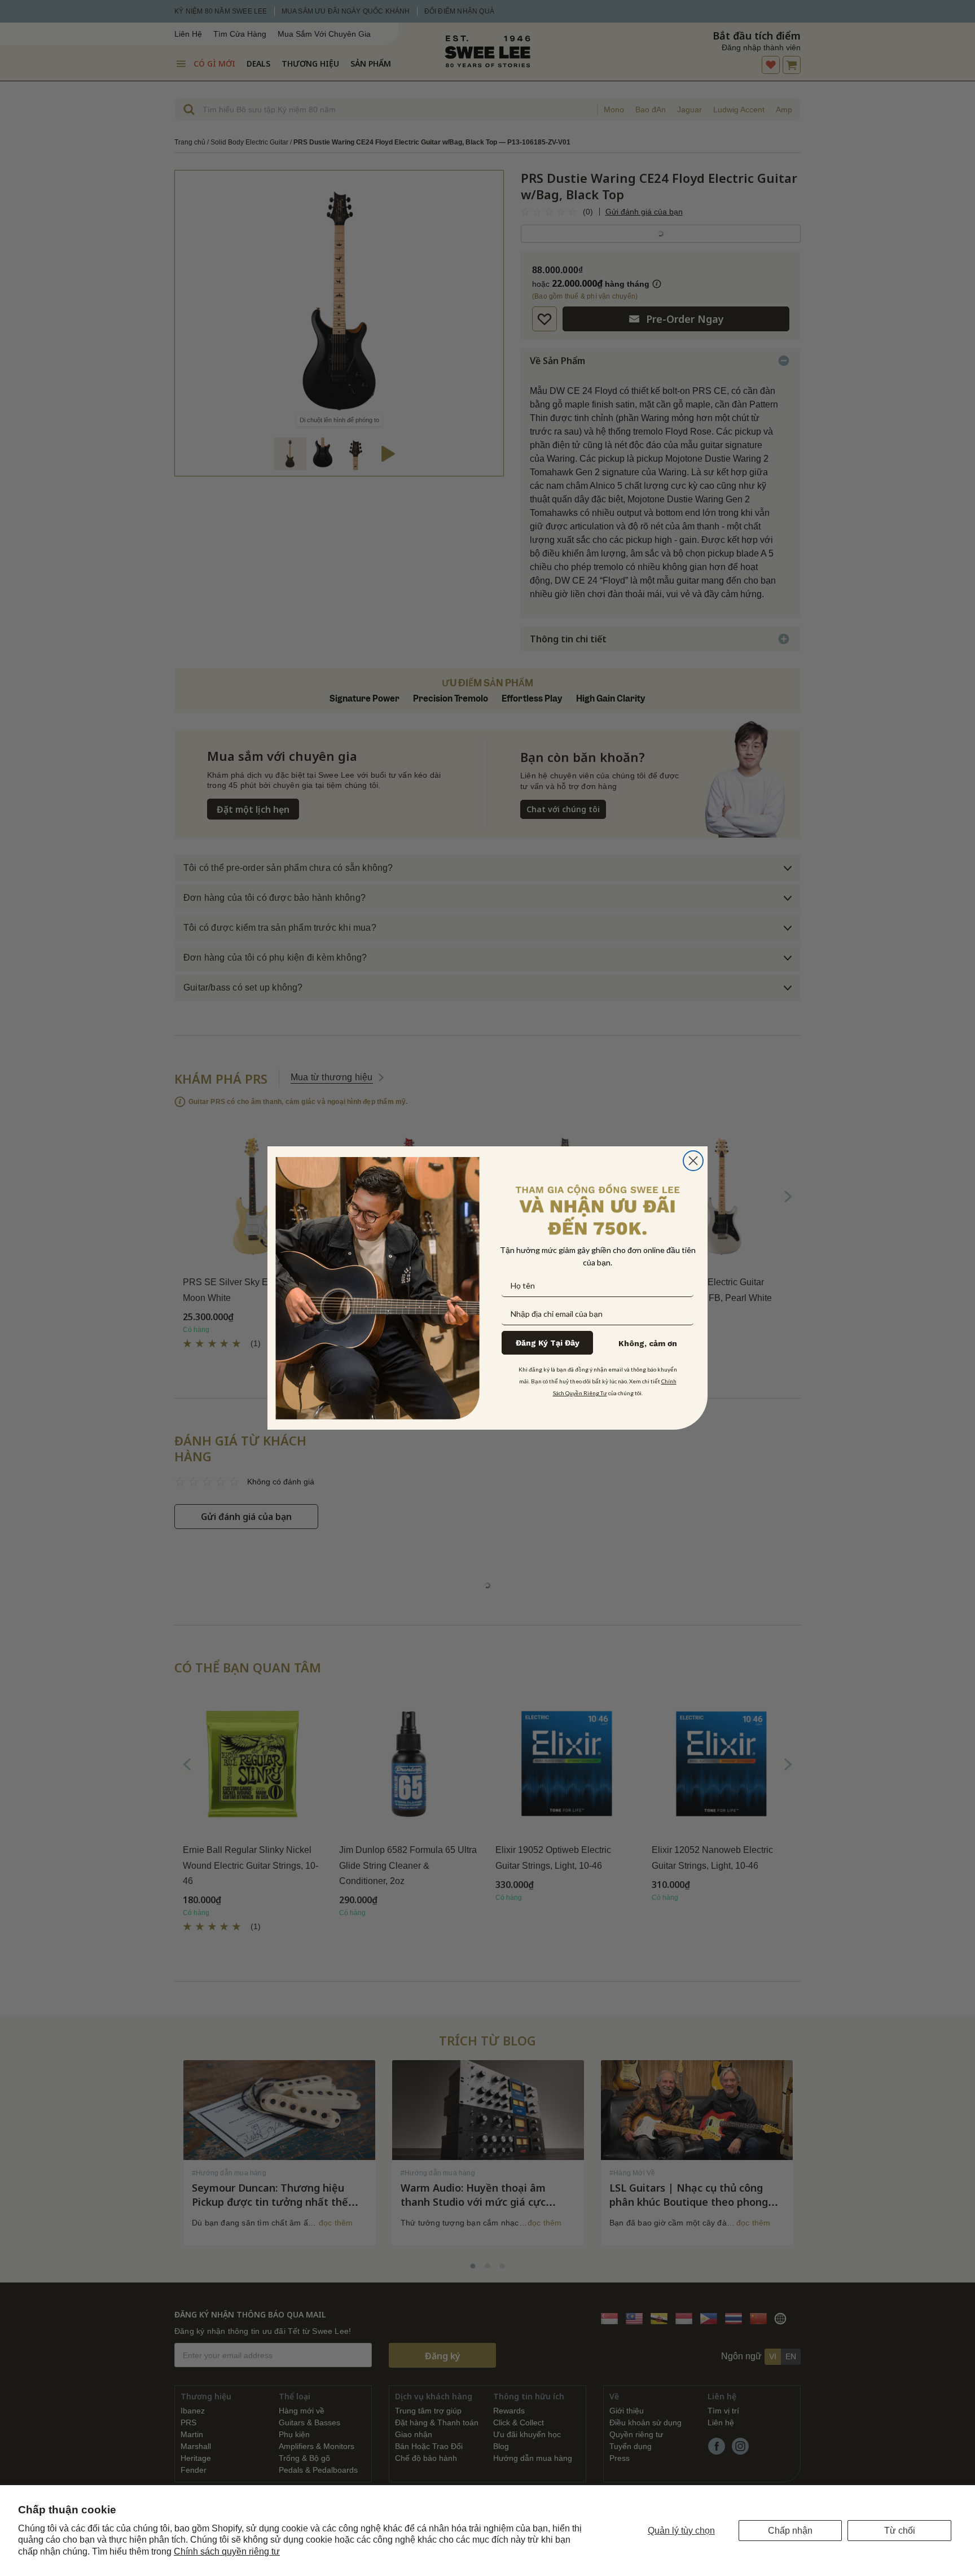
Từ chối (900, 2531)
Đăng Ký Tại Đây (548, 1343)
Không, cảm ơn (648, 1343)
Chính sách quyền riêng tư (227, 2551)
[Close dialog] (693, 1161)
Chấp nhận (790, 2531)
